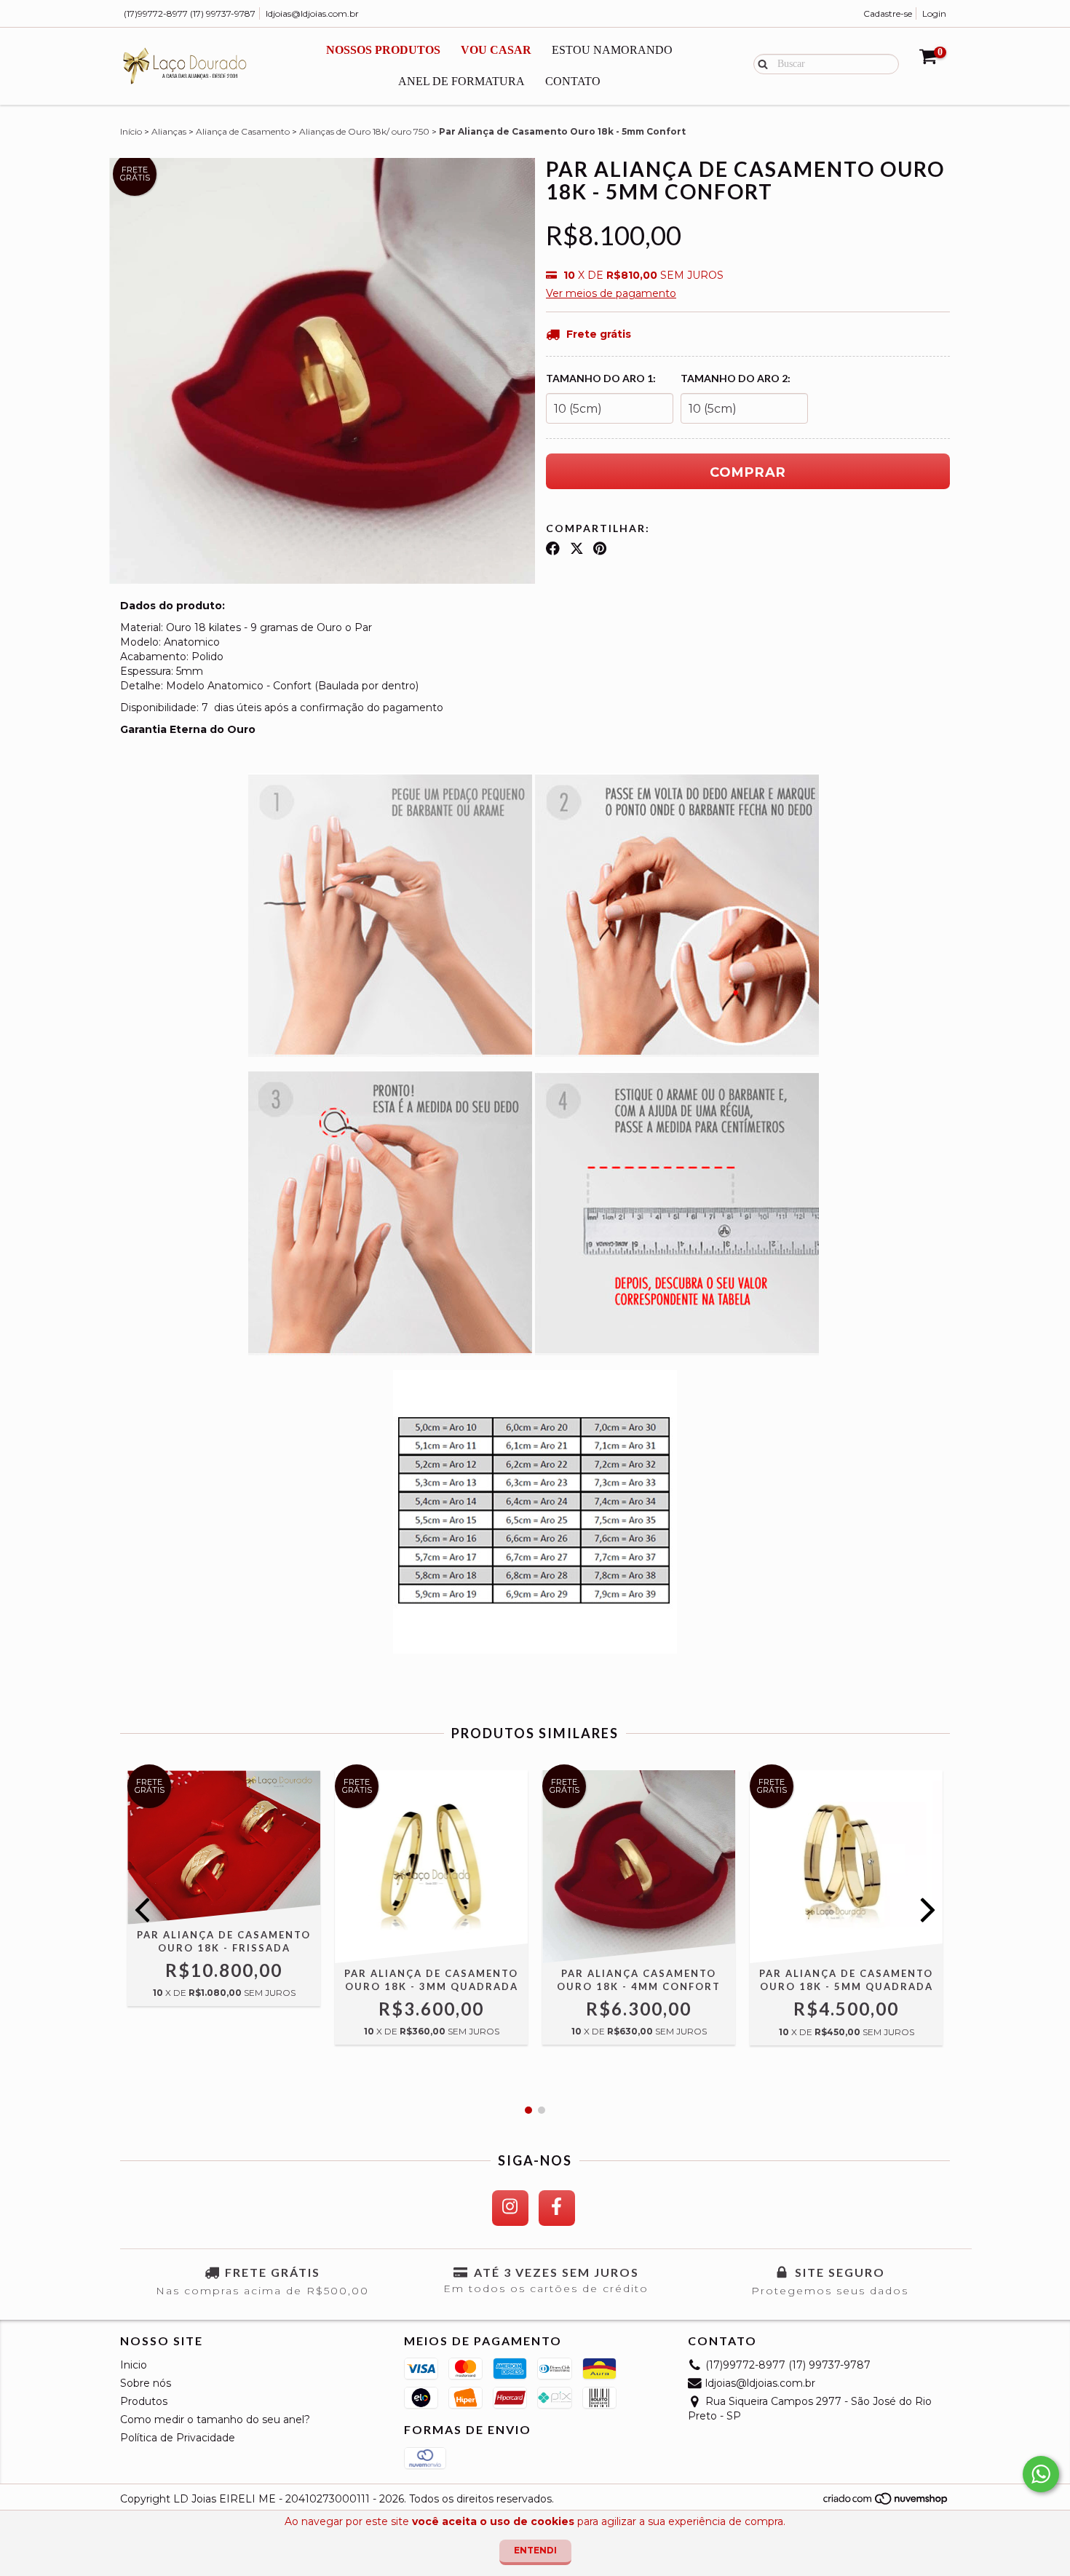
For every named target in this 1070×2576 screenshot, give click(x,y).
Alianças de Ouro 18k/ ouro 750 (364, 131)
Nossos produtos (383, 50)
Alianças (169, 131)
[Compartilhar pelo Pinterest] (600, 549)
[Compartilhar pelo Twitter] (577, 549)
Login (934, 13)
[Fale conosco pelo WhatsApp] (1041, 2474)
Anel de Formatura (461, 81)
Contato (573, 81)
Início (131, 131)
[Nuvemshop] (886, 2502)
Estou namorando (612, 50)
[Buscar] (760, 63)
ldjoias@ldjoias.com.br (312, 13)
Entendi (535, 2550)
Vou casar (496, 50)
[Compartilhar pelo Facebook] (553, 549)
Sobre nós (146, 2383)
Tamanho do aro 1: (601, 378)
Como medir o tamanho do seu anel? (215, 2420)
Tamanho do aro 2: (736, 378)
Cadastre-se (888, 13)
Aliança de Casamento (243, 131)
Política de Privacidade (178, 2438)
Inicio (134, 2365)
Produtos (144, 2401)
